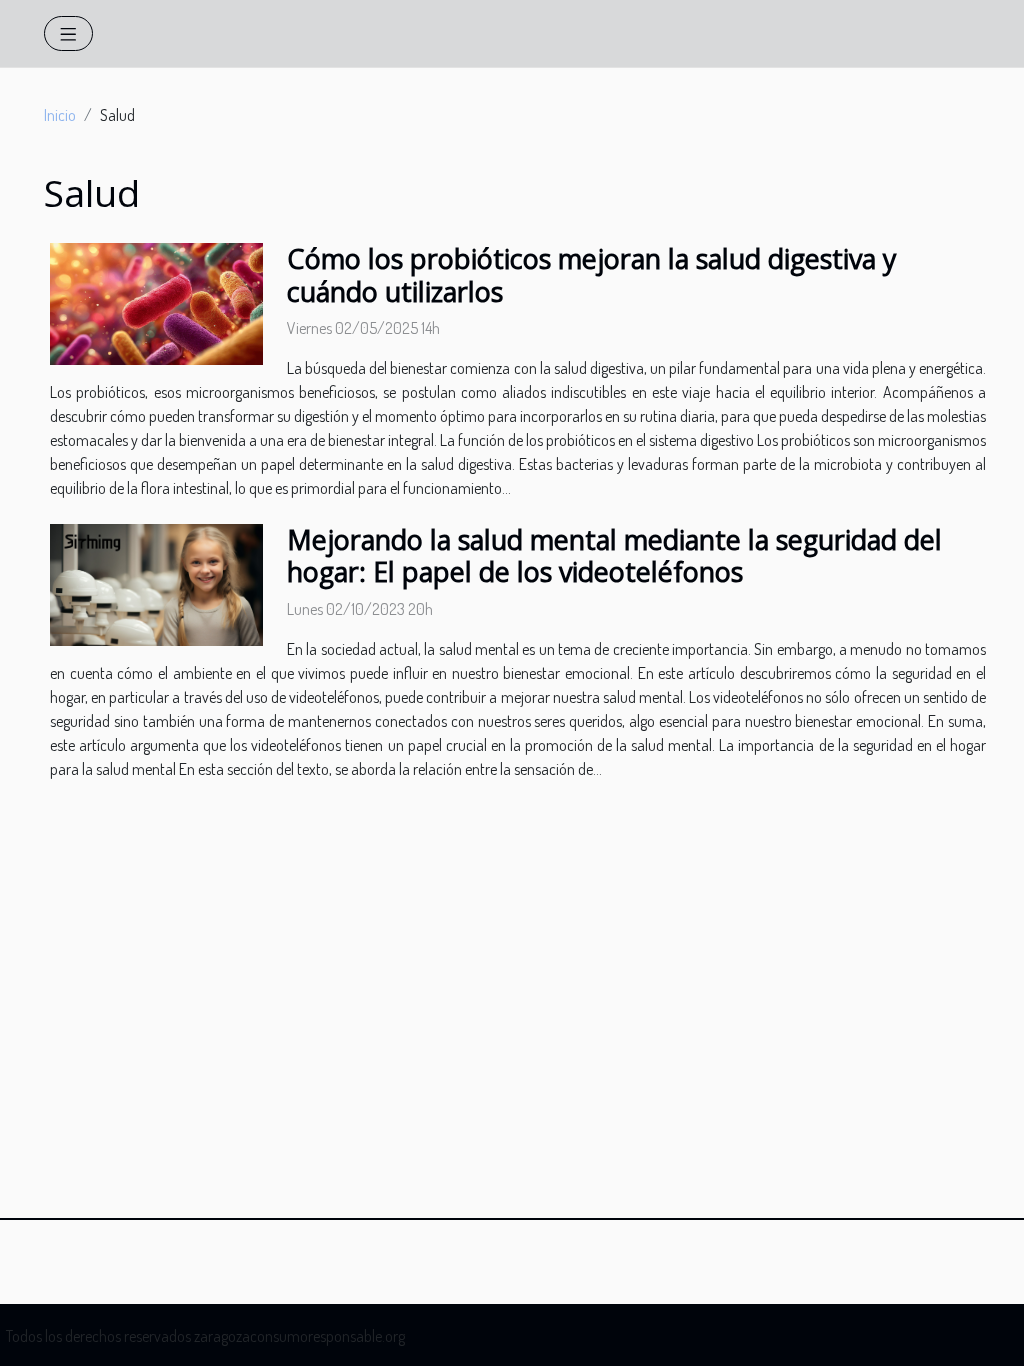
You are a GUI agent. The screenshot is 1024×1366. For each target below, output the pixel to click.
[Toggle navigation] (68, 33)
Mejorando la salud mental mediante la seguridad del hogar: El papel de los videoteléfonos (614, 555)
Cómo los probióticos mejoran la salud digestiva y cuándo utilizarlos (592, 274)
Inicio (60, 115)
